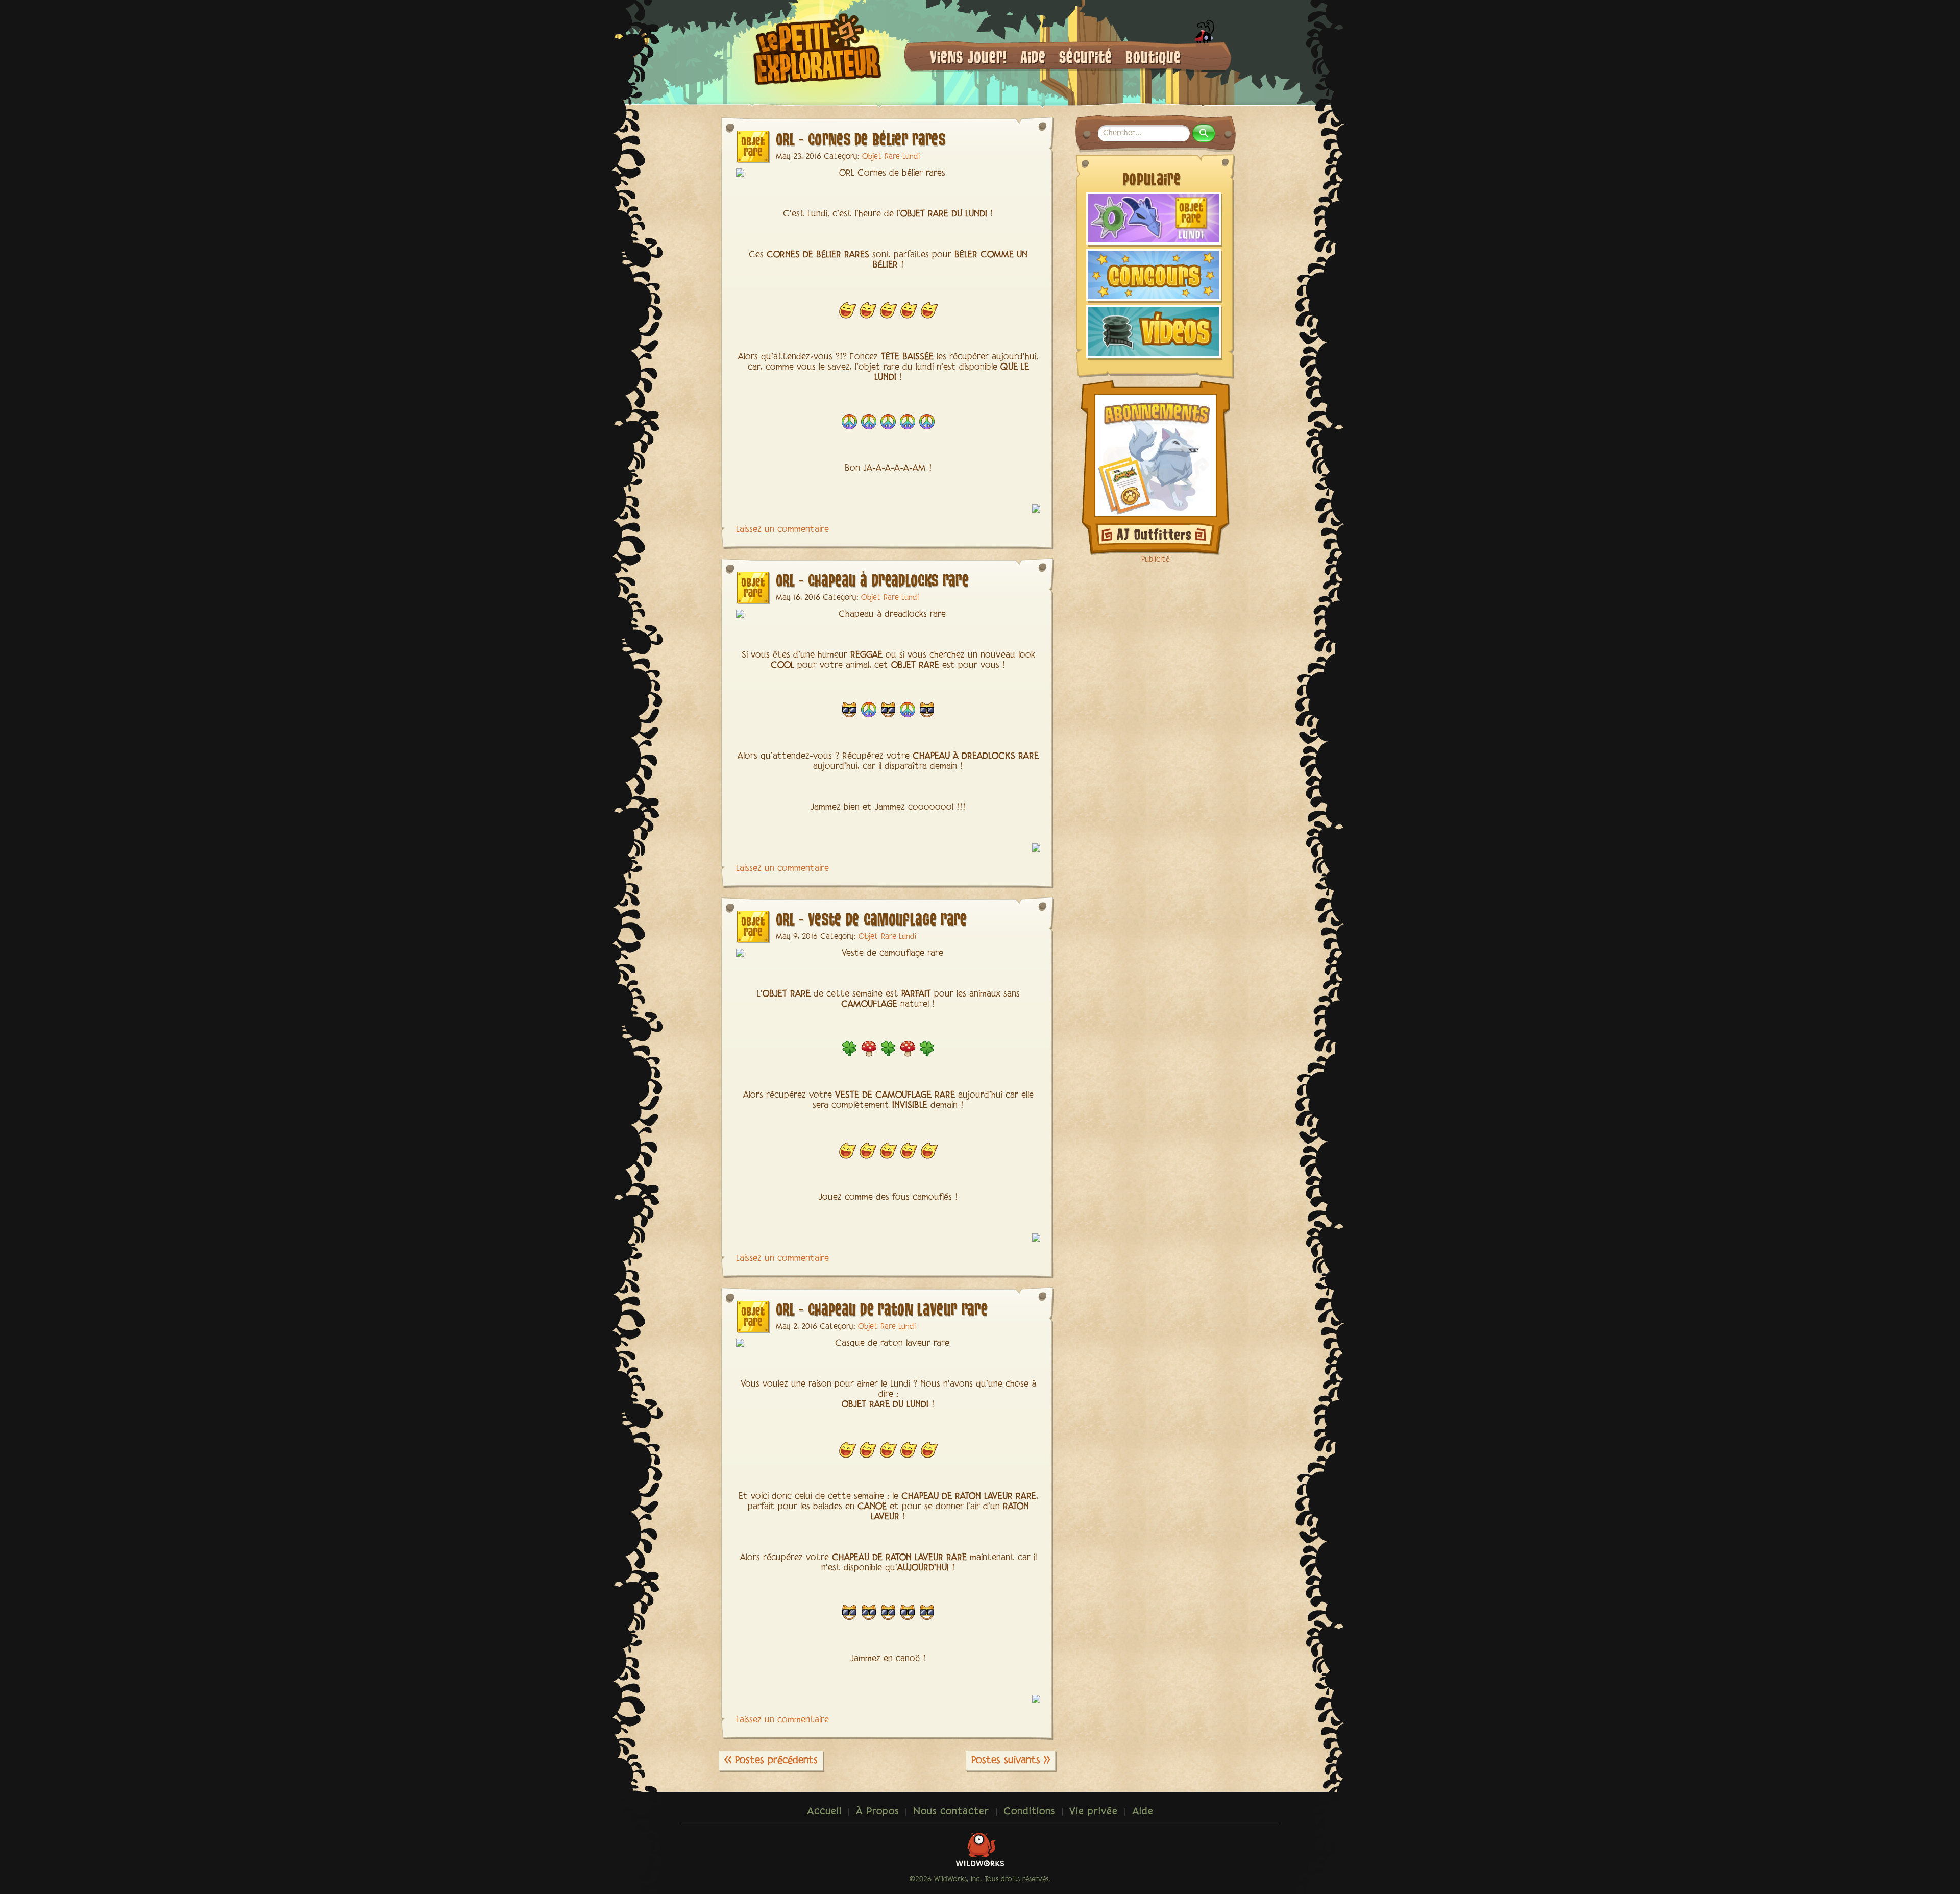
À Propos (877, 1812)
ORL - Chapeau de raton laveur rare (882, 1309)
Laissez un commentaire (782, 530)
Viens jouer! (969, 56)
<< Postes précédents (771, 1761)
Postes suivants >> (1011, 1761)
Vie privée (1094, 1812)
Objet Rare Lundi (891, 157)
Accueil (824, 1812)
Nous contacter (951, 1812)
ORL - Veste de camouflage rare (872, 919)
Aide (1033, 56)
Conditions (1029, 1812)
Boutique (1153, 56)
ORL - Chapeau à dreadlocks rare (872, 580)
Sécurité (1086, 56)
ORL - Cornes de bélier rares (861, 139)
